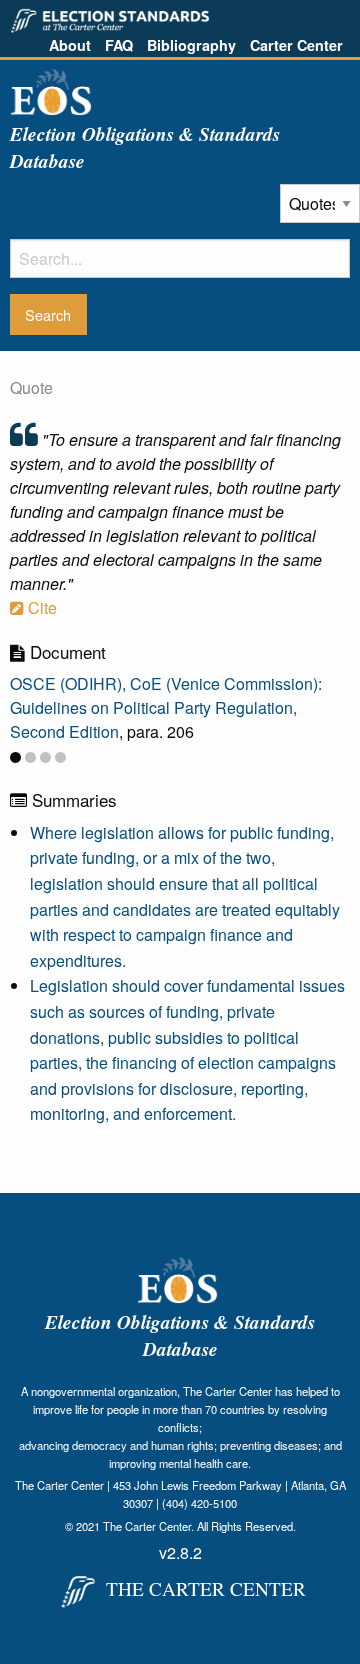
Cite (40, 607)
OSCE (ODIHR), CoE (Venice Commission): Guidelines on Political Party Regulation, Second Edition (166, 707)
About (70, 45)
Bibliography (191, 45)
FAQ (119, 45)
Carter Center (296, 45)
